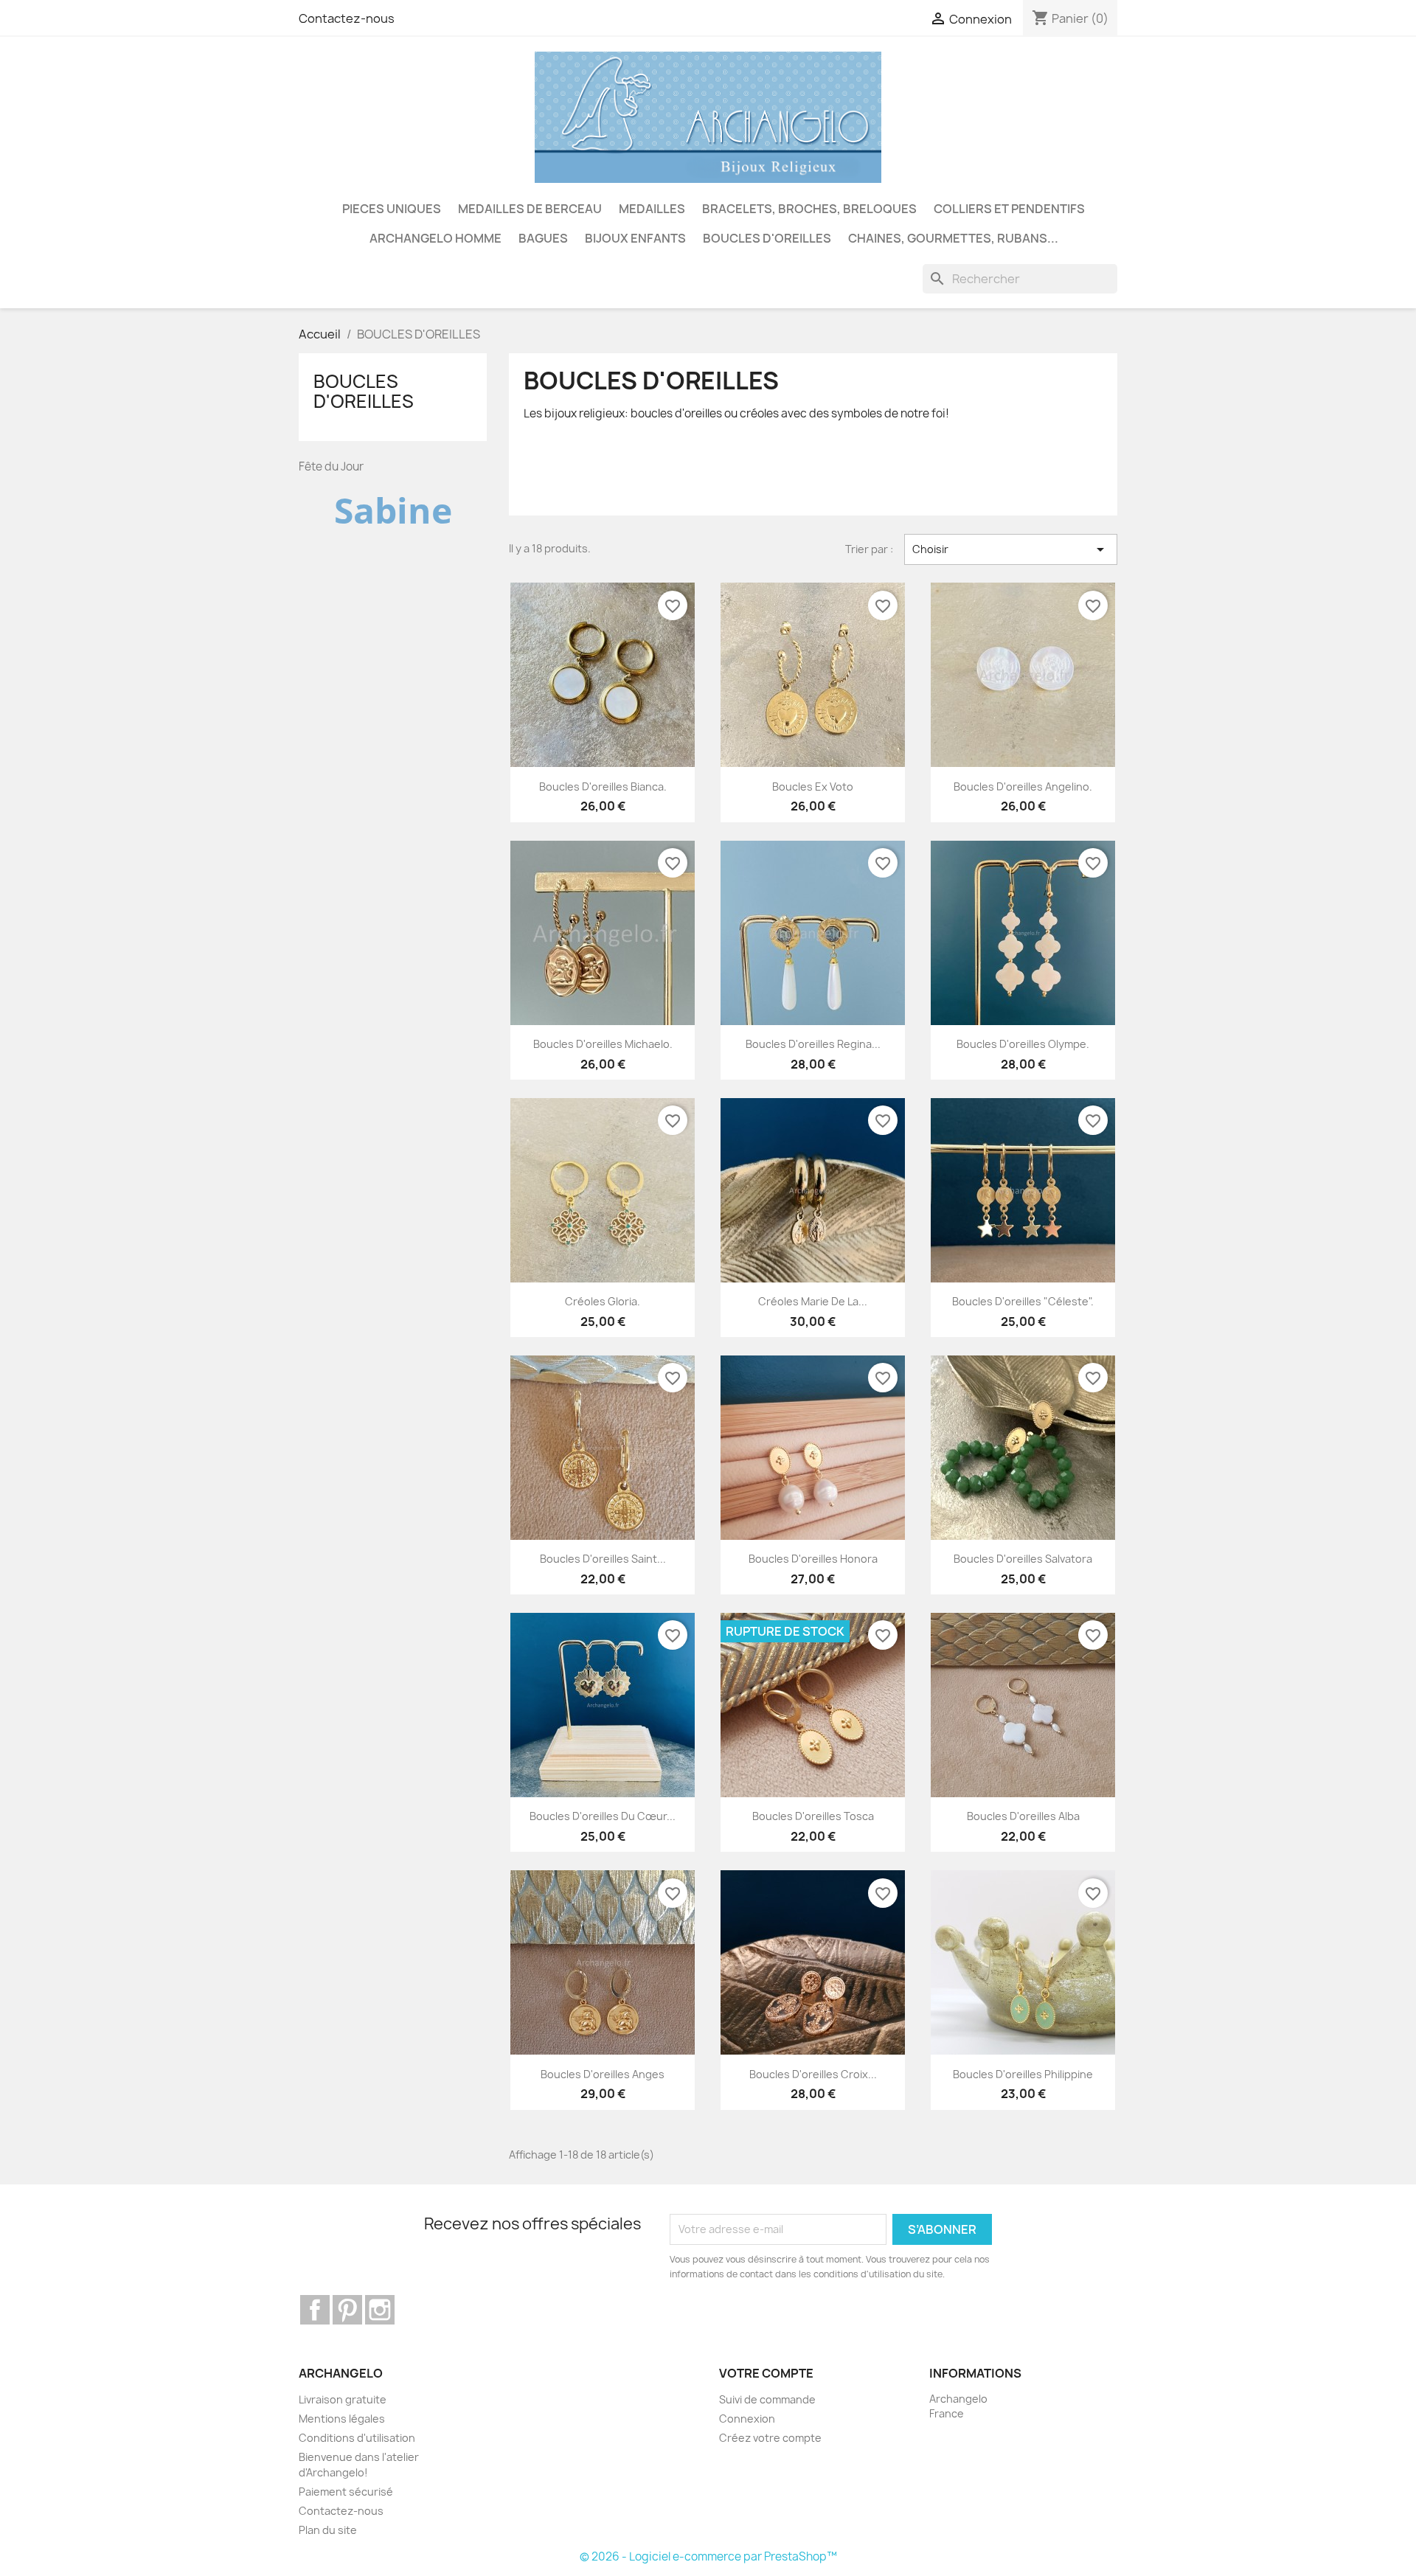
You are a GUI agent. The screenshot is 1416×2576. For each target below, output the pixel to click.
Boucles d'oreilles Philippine (1023, 2074)
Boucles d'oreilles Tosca (813, 1816)
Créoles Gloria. (603, 1301)
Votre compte (766, 2373)
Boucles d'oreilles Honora (813, 1559)
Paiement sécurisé (346, 2492)
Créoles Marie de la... (813, 1301)
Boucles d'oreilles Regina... (813, 1044)
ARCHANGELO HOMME (435, 238)
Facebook (315, 2310)
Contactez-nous (347, 18)
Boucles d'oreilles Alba (1023, 1816)
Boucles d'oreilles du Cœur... (603, 1816)
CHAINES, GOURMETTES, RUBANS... (953, 238)
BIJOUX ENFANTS (635, 238)
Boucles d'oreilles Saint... (603, 1559)
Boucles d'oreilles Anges (603, 2074)
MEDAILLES (652, 209)
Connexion (747, 2419)
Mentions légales (342, 2419)
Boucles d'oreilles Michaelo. (603, 1044)
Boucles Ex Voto (813, 787)
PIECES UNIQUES (392, 209)
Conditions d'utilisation (357, 2438)
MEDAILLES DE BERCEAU (530, 209)
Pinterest (347, 2310)
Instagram (380, 2310)
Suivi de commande (767, 2399)
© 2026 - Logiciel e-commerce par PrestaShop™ (708, 2556)
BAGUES (543, 238)
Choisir (1011, 549)
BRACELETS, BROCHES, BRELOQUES (809, 209)
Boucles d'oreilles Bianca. (603, 787)
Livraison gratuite (343, 2399)
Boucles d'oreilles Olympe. (1023, 1044)
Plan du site (328, 2530)
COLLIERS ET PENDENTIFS (1009, 209)
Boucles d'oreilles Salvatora (1023, 1559)
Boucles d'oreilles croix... (813, 2074)
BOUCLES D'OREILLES (767, 238)
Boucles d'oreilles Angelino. (1023, 787)
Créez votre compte (770, 2438)
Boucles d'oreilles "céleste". (1023, 1301)
